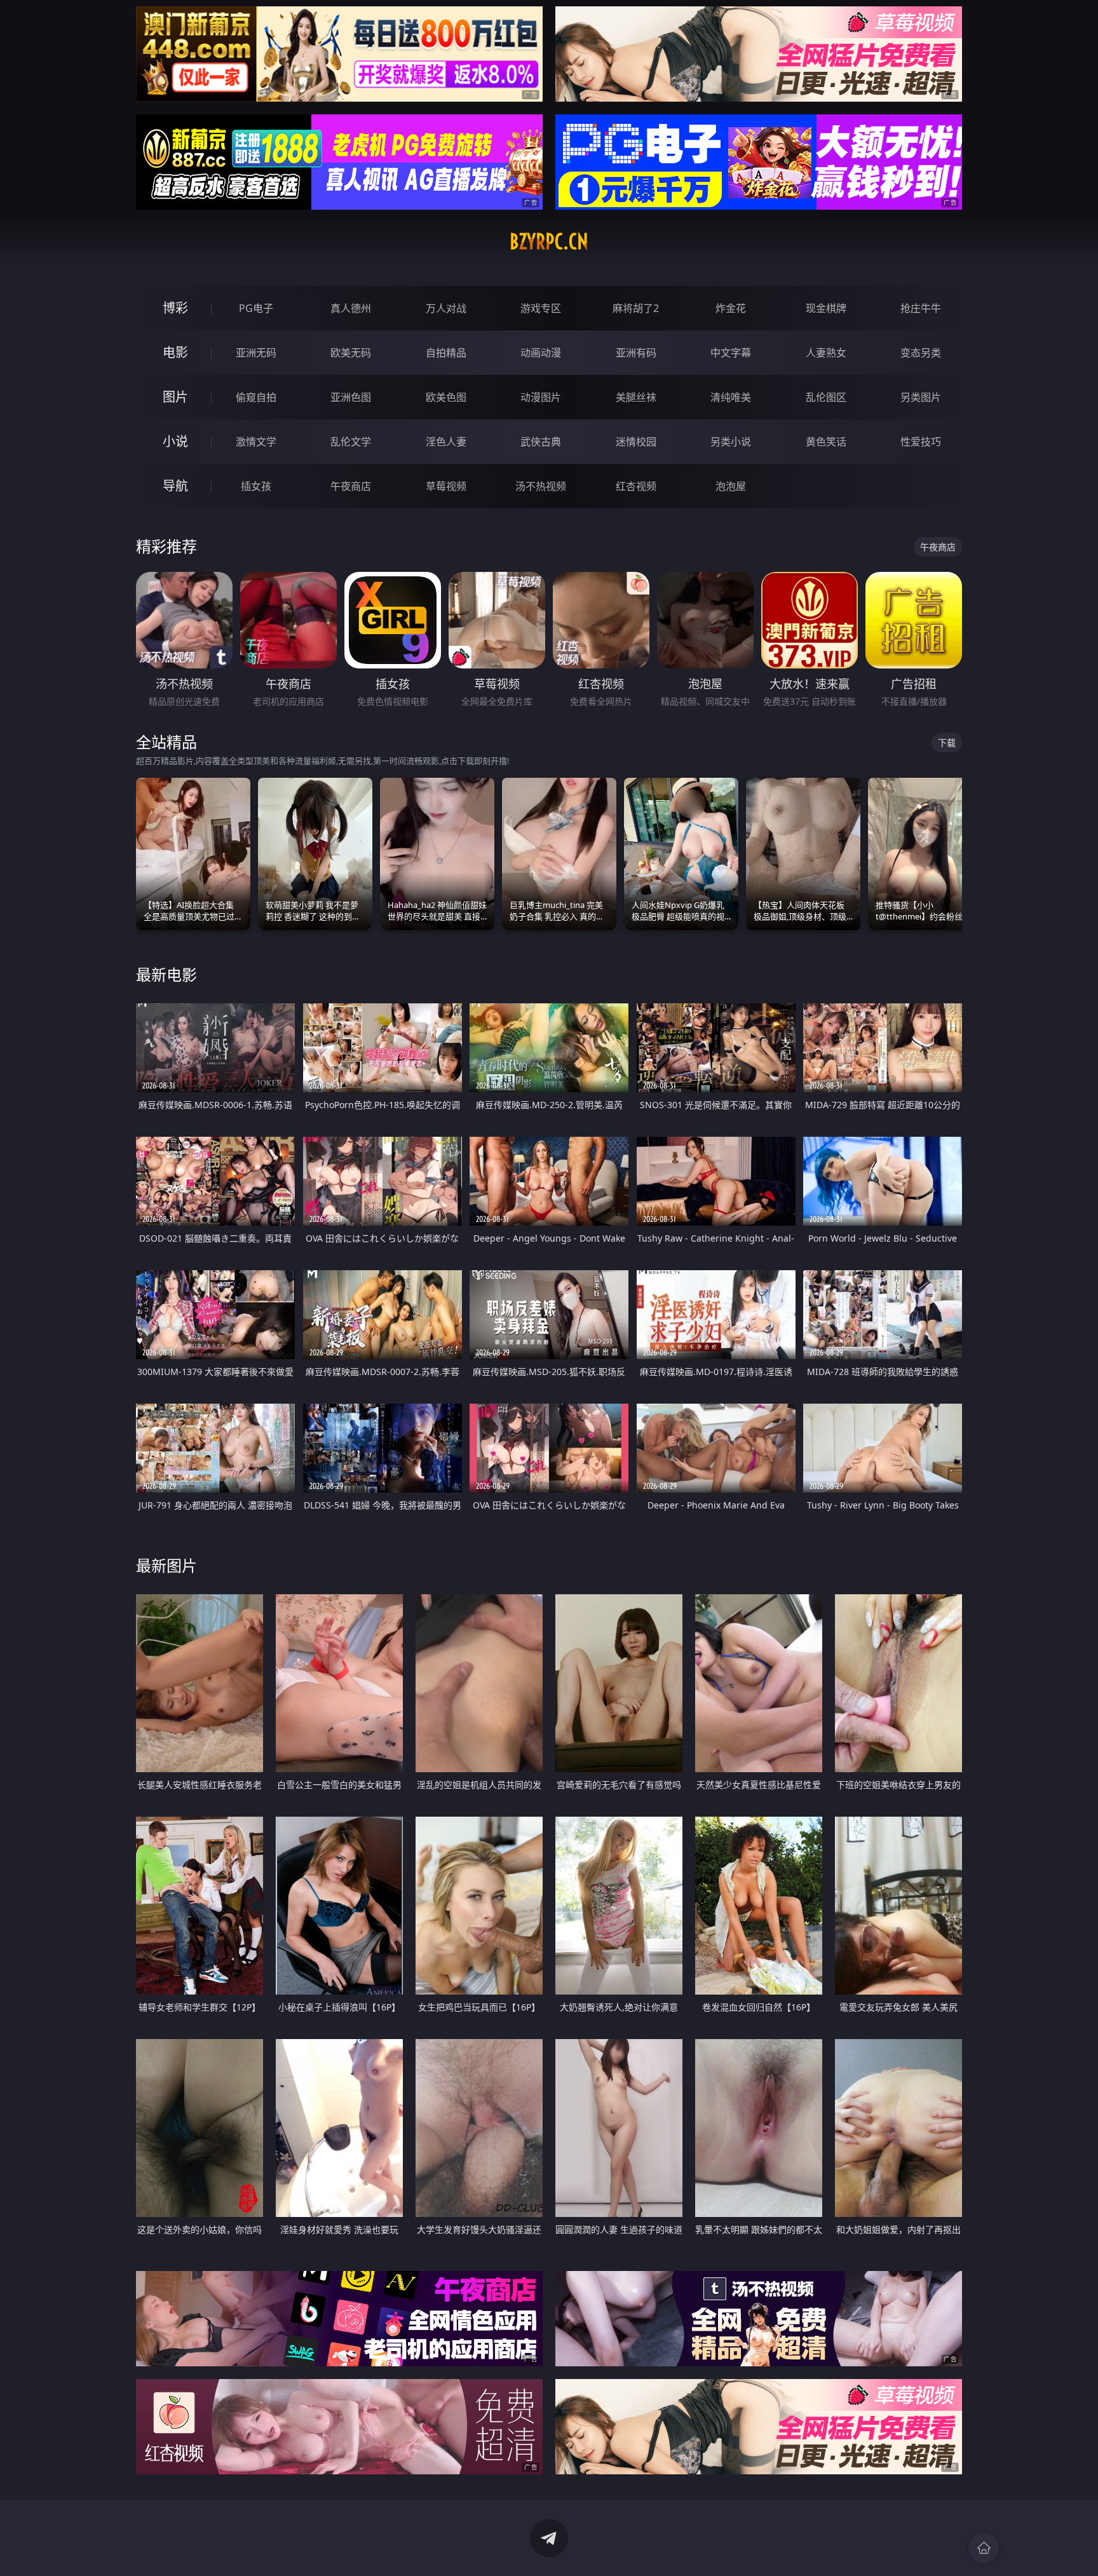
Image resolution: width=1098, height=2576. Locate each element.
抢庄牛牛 (921, 308)
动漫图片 (541, 397)
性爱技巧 (921, 442)
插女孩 (256, 486)
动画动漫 (541, 353)
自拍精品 (446, 353)
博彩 (175, 308)
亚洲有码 (636, 353)
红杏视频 (636, 486)
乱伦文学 (351, 442)
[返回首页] (984, 2548)
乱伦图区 (826, 397)
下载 (947, 742)
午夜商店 (351, 486)
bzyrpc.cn (549, 241)
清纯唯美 (731, 397)
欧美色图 (446, 397)
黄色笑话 (826, 442)
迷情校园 (636, 442)
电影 (175, 352)
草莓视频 (446, 486)
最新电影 (166, 974)
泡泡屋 (731, 486)
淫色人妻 (446, 442)
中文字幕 (731, 353)
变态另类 (921, 353)
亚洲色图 (351, 397)
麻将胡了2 (636, 308)
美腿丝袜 (636, 397)
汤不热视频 (541, 486)
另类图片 (921, 397)
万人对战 (446, 308)
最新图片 (166, 1565)
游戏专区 (541, 308)
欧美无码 (351, 353)
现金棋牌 (826, 308)
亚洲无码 (256, 353)
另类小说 (731, 442)
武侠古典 (541, 442)
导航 (175, 486)
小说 (175, 441)
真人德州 (351, 308)
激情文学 (256, 442)
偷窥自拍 (256, 397)
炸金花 (731, 308)
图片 (175, 397)
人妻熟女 (826, 353)
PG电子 (256, 308)
